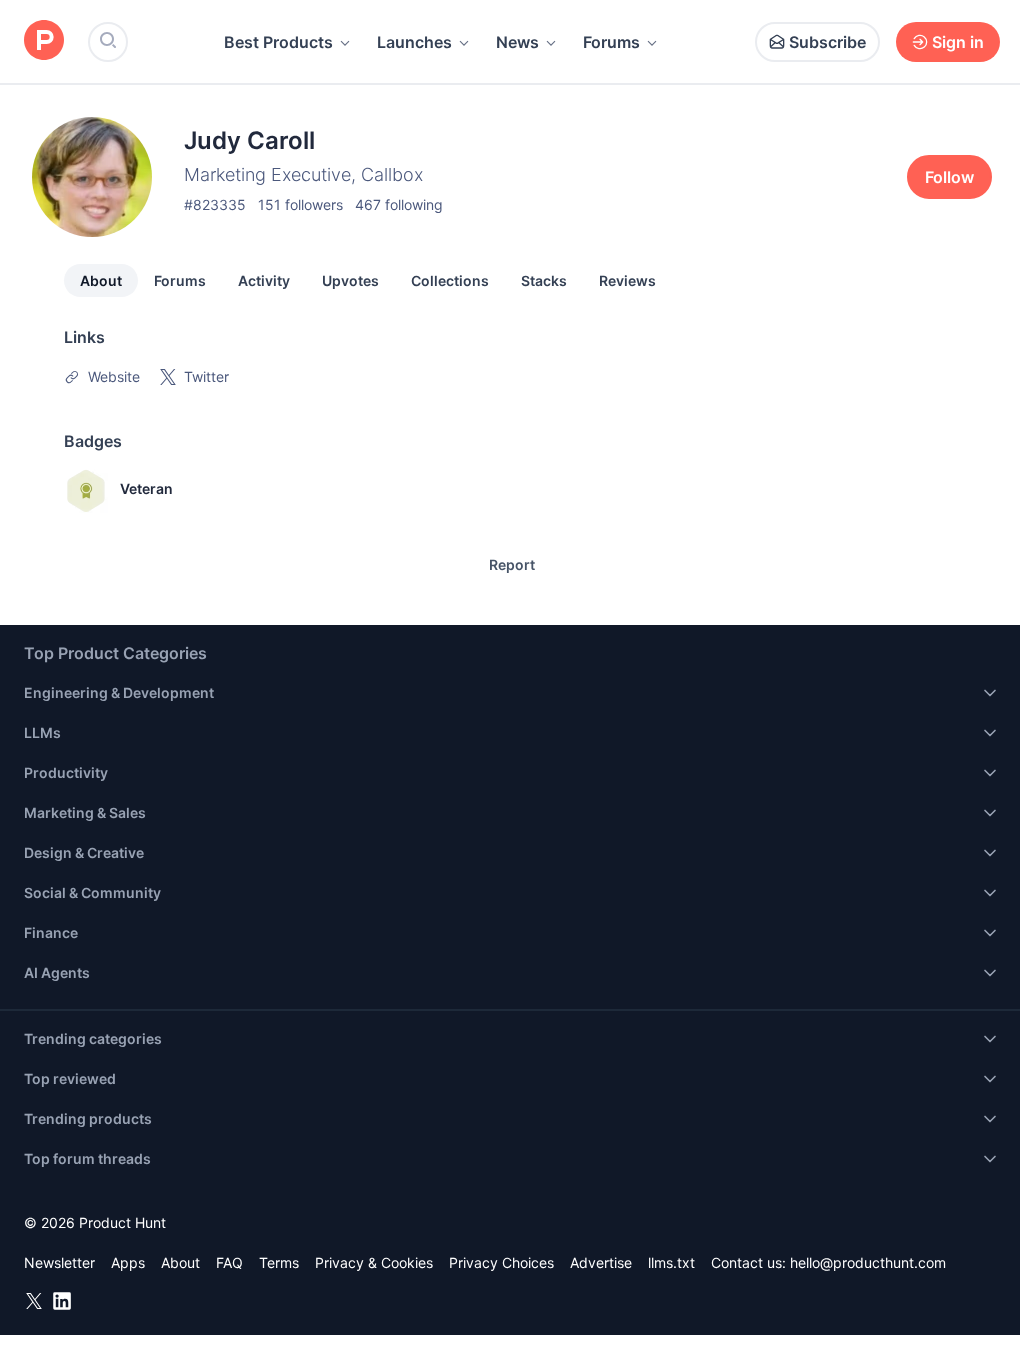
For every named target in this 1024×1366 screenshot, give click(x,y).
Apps (128, 1262)
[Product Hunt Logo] (44, 41)
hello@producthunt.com (868, 1262)
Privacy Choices (501, 1262)
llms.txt (671, 1262)
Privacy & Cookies (374, 1262)
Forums (611, 42)
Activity (264, 280)
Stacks (544, 280)
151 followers (300, 204)
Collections (450, 280)
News (517, 42)
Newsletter (59, 1262)
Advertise (601, 1262)
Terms (279, 1262)
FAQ (229, 1262)
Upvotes (350, 280)
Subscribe (827, 42)
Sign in (958, 42)
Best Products (278, 42)
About (101, 280)
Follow (949, 177)
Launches (414, 42)
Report (512, 564)
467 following (399, 204)
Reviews (627, 280)
